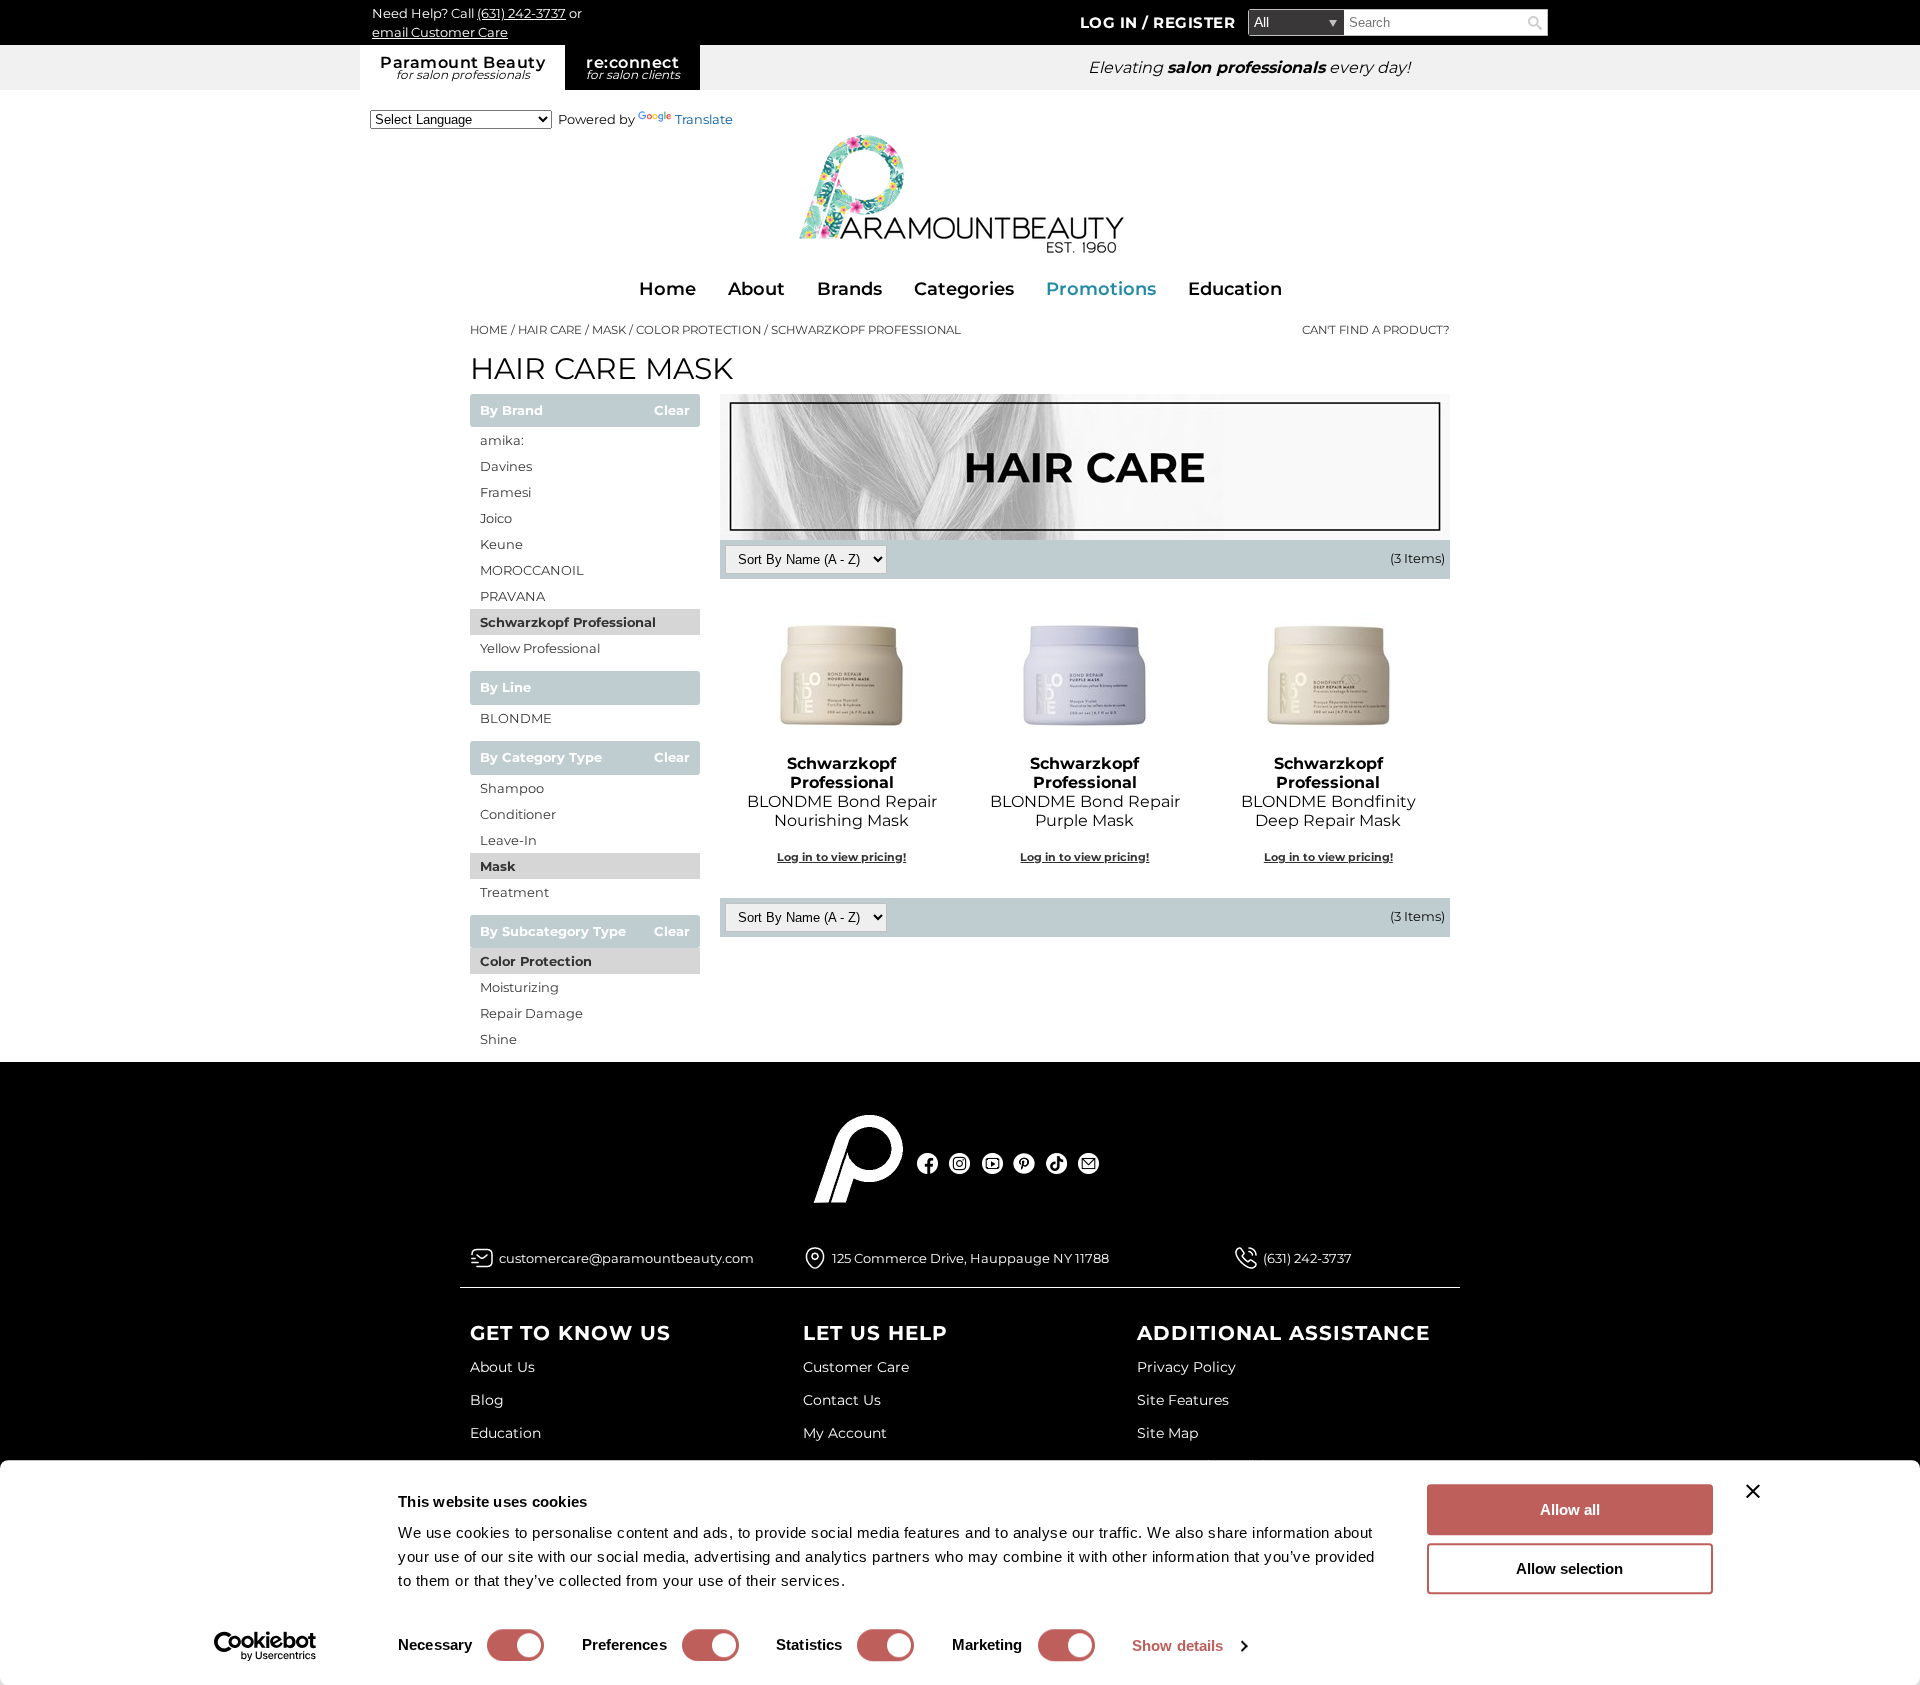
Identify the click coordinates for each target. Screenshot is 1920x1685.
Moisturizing (519, 987)
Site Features (1183, 1400)
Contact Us (842, 1400)
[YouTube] (992, 1163)
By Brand (511, 411)
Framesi (505, 492)
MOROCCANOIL (532, 570)
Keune (501, 544)
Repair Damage (531, 1013)
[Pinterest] (1024, 1163)
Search (1535, 23)
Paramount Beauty (462, 67)
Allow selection (1569, 1568)
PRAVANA (512, 596)
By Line (505, 688)
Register (1194, 22)
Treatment (514, 892)
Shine (498, 1039)
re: (633, 67)
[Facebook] (928, 1163)
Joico (496, 518)
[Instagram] (960, 1163)
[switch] (710, 1645)
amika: (502, 440)
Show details (1177, 1645)
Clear (672, 411)
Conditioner (518, 814)
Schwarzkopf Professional (568, 622)
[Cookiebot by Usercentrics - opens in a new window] (265, 1646)
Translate (704, 119)
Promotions (1101, 289)
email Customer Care (440, 32)
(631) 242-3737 (521, 13)
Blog (487, 1400)
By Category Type (541, 758)
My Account (845, 1433)
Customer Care (856, 1367)
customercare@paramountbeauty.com (626, 1258)
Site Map (1167, 1433)
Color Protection (536, 961)
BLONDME (516, 718)
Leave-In (508, 840)
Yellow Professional (540, 648)
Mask (498, 866)
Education (1235, 289)
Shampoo (512, 788)
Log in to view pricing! (841, 857)
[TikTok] (1056, 1163)
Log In (1111, 22)
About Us (502, 1367)
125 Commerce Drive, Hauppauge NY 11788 (970, 1258)
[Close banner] (1753, 1491)
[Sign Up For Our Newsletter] (1088, 1163)
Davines (506, 466)
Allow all (1570, 1509)
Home (667, 289)
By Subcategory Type (553, 932)
